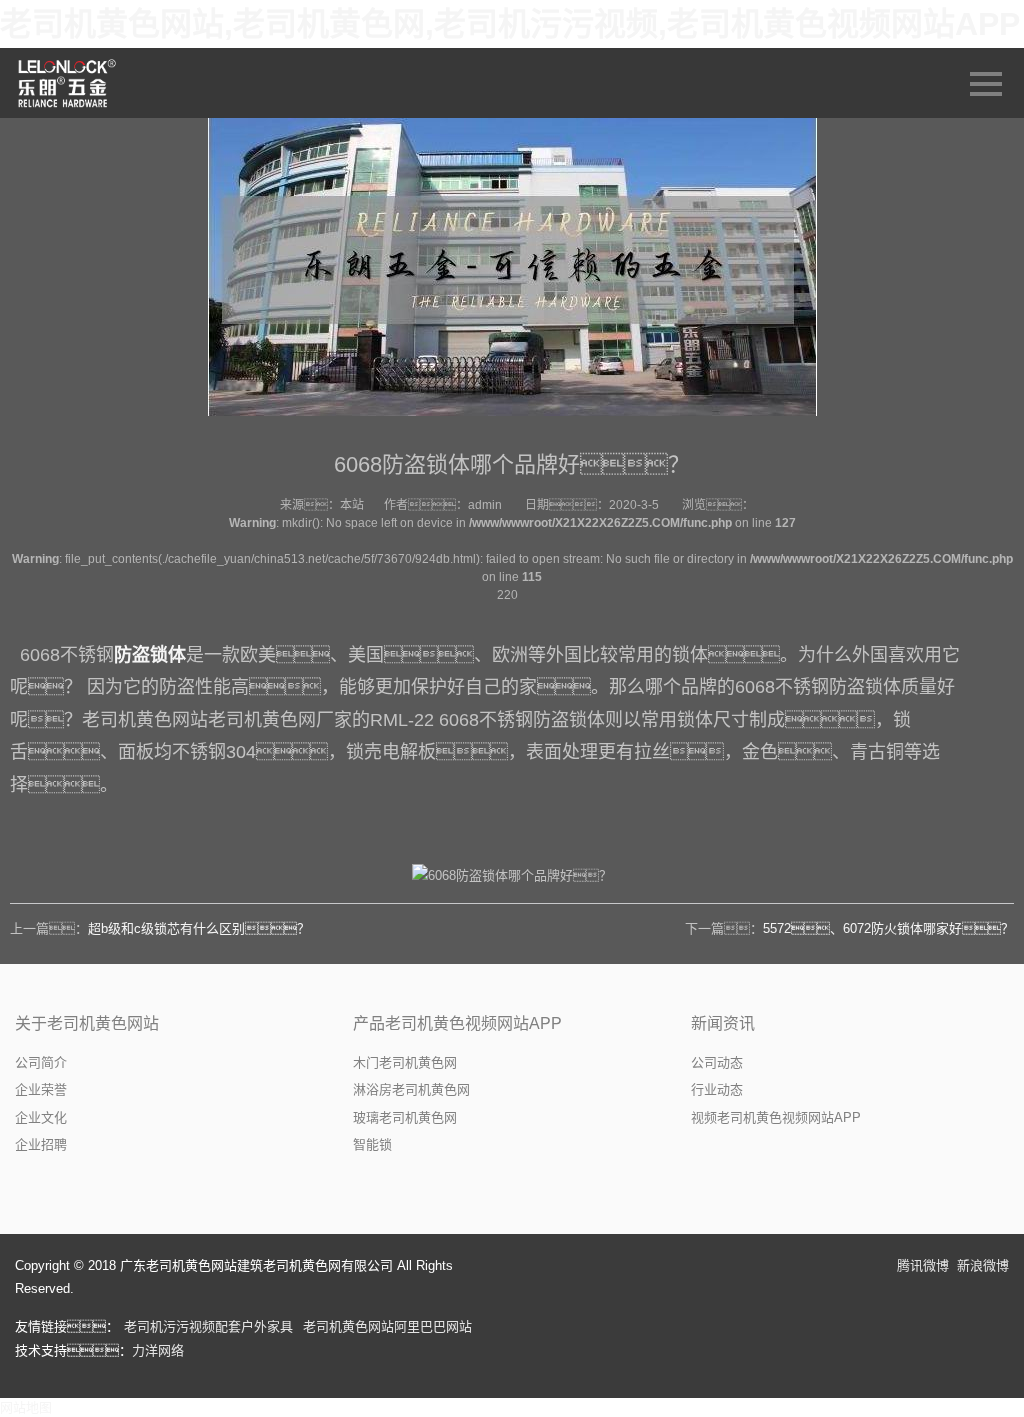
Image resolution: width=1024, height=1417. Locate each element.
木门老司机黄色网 (405, 1062)
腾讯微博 (923, 1265)
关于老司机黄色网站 (87, 1023)
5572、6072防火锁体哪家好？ (888, 928)
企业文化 (41, 1117)
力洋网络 (158, 1350)
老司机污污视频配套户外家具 (208, 1326)
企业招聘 (41, 1144)
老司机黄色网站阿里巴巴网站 (387, 1326)
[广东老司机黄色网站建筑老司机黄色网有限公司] (68, 83)
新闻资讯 (723, 1023)
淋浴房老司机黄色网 (411, 1089)
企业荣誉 (41, 1089)
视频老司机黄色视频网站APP (776, 1117)
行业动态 (717, 1089)
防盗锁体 (150, 655)
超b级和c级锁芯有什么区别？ (199, 928)
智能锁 (372, 1144)
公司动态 (717, 1062)
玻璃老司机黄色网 (405, 1117)
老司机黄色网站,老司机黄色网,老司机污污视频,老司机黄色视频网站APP (510, 24)
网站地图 (26, 1407)
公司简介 (41, 1062)
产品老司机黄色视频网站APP (457, 1023)
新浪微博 (983, 1265)
